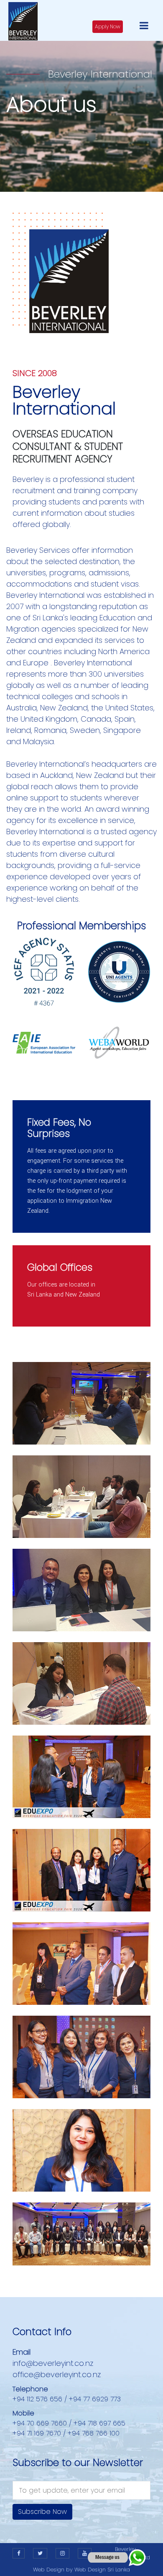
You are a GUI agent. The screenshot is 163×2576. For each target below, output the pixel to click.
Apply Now (108, 26)
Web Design (49, 2570)
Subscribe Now (42, 2512)
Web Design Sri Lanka (102, 2570)
